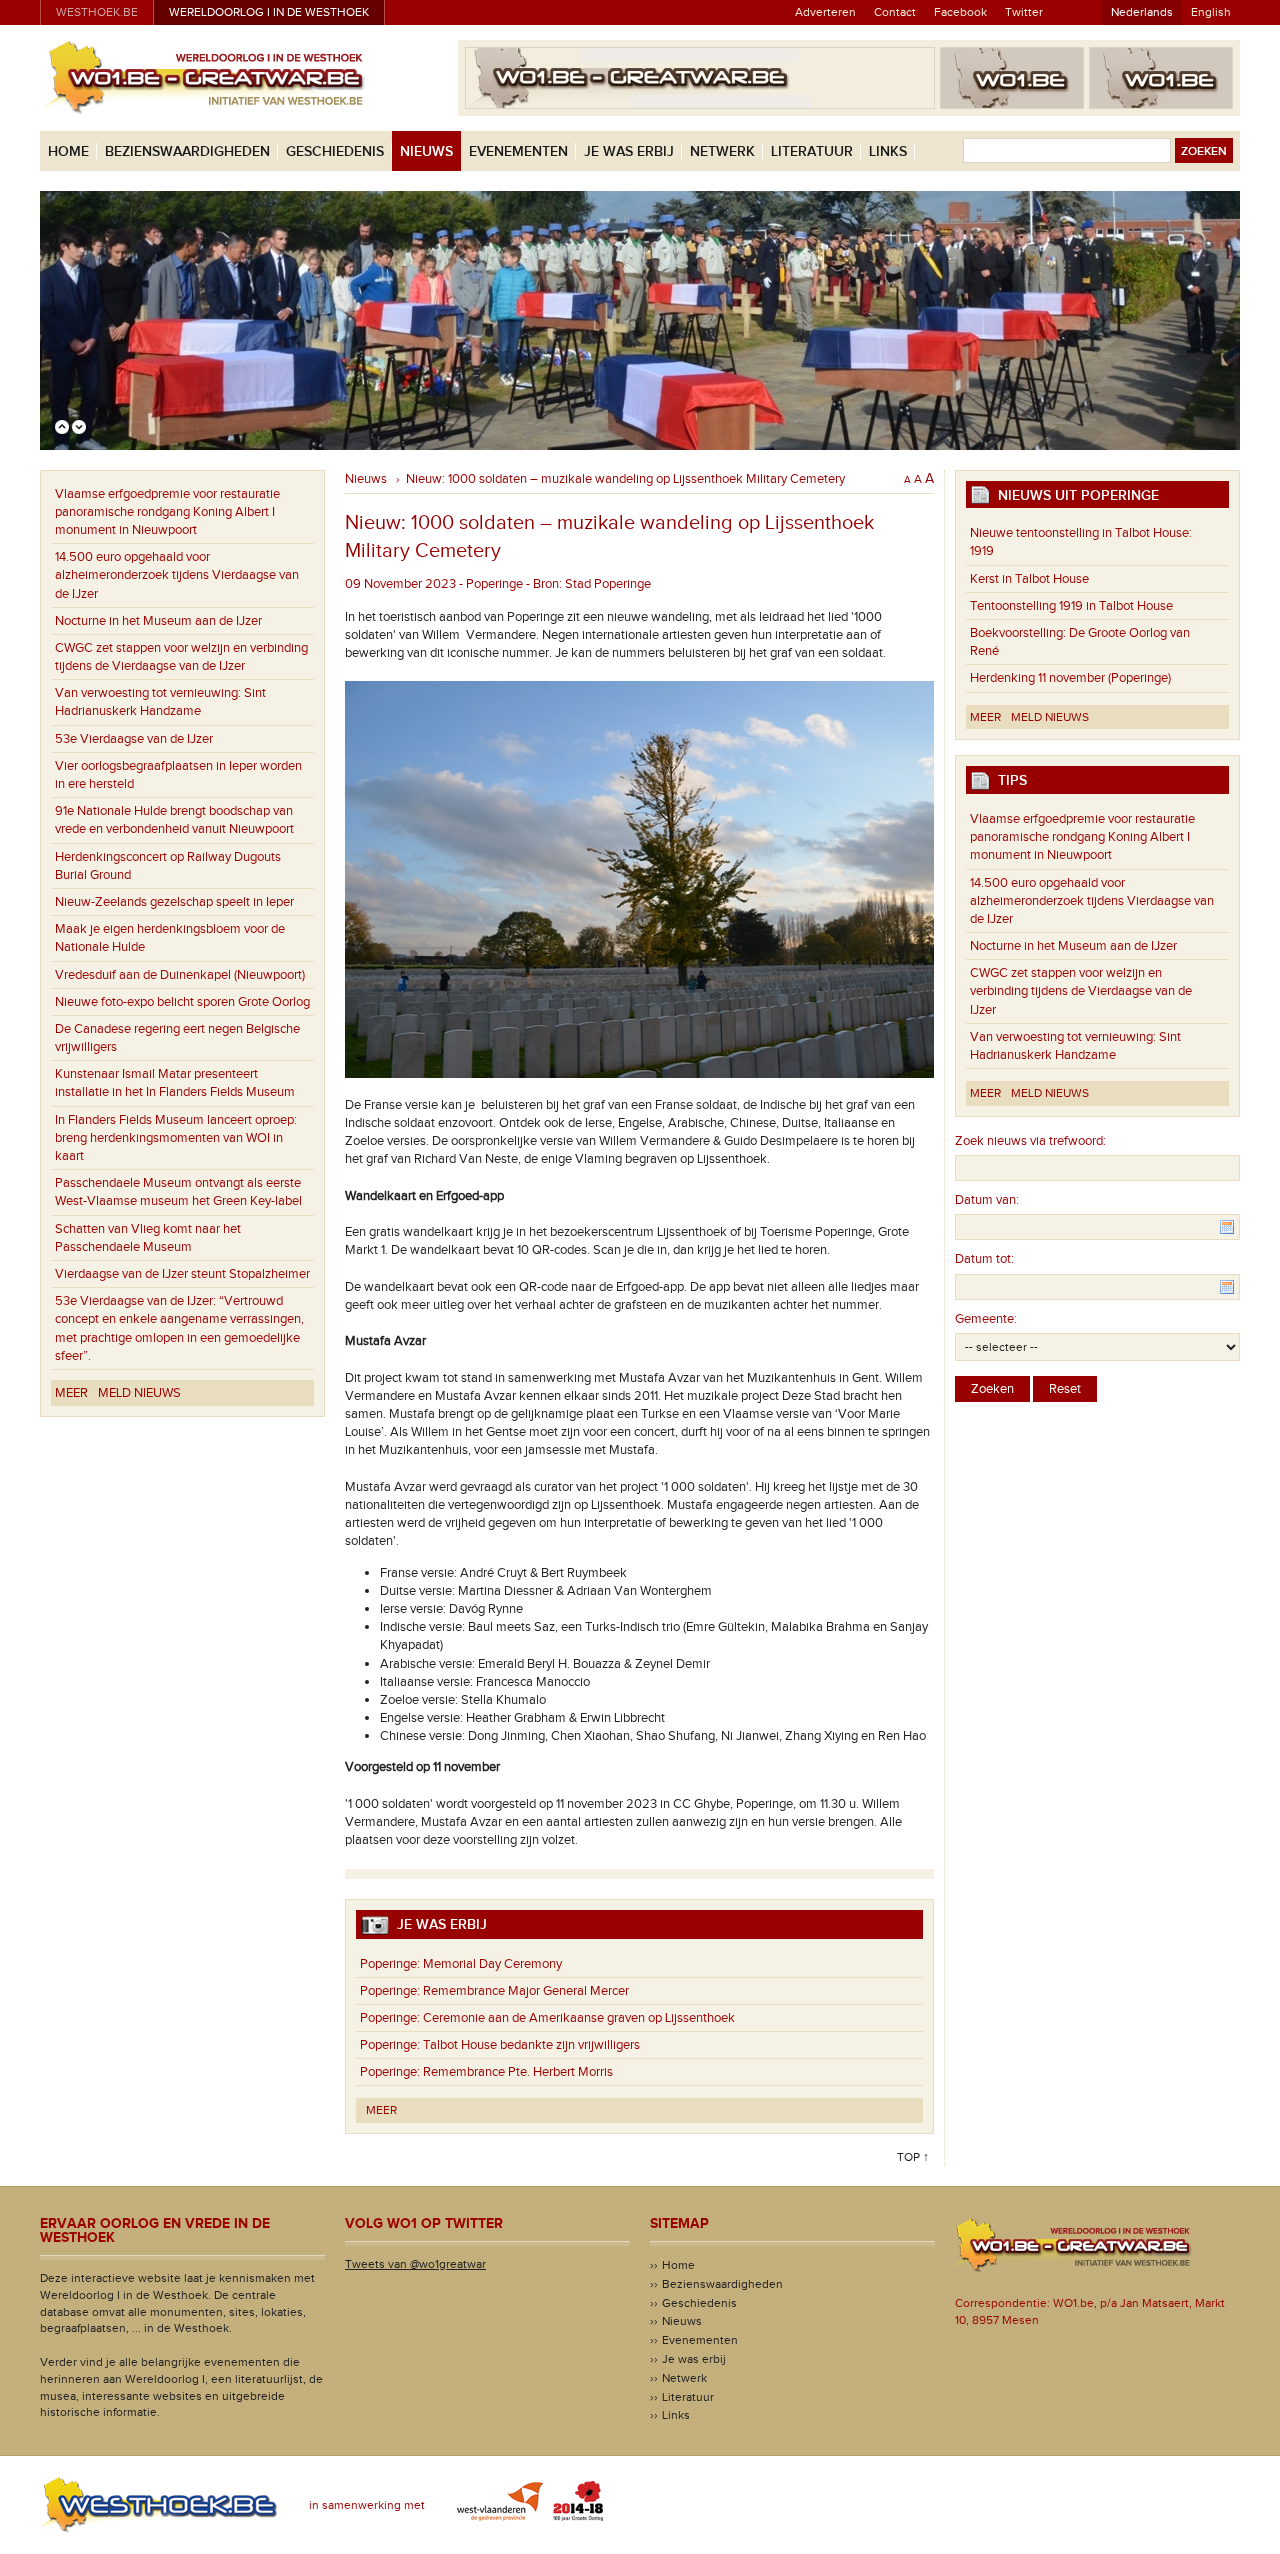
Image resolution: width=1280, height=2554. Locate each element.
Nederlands (1142, 12)
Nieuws (426, 151)
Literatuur (812, 151)
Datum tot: (984, 1259)
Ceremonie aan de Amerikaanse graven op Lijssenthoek (547, 2018)
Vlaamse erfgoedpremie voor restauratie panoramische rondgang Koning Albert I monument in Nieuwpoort (167, 512)
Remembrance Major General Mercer (494, 1991)
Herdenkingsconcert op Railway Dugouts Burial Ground (168, 866)
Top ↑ (913, 2157)
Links (888, 151)
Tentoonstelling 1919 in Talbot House (1071, 606)
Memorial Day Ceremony (461, 1964)
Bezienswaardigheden (187, 151)
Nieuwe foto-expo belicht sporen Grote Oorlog (182, 1002)
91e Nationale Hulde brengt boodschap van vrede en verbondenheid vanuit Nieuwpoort (174, 820)
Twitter (1024, 12)
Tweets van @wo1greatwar (415, 2264)
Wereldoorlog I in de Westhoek (269, 12)
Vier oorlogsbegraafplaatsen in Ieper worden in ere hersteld (178, 775)
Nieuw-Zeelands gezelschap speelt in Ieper (174, 902)
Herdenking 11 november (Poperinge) (1070, 678)
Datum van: (987, 1200)
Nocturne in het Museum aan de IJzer (158, 621)
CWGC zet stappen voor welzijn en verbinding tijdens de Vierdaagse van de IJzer (181, 657)
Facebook (960, 12)
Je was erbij (629, 151)
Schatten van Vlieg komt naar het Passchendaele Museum (148, 1238)
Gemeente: (986, 1319)
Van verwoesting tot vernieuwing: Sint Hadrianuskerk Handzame (160, 702)
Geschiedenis (335, 151)
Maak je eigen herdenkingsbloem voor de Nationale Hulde (170, 938)
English (1211, 12)
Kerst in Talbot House (1029, 579)
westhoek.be (97, 12)
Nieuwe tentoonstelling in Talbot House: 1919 (1081, 542)
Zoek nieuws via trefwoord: (1030, 1141)
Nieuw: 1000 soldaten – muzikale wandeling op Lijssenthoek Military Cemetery (625, 479)
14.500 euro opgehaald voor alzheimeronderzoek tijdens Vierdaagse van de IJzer (177, 575)
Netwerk (722, 151)
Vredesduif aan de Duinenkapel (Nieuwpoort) (180, 975)
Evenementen (518, 151)
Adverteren (825, 12)
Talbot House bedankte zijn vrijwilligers (500, 2045)
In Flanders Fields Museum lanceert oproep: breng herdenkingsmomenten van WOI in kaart (176, 1138)
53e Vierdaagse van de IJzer (134, 739)
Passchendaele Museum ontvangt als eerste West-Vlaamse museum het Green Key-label (178, 1192)
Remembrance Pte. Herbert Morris (486, 2072)
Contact (895, 12)
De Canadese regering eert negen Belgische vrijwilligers (177, 1038)
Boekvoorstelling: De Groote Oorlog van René (1080, 642)
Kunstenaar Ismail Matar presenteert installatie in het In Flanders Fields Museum (175, 1083)
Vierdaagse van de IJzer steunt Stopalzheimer (182, 1274)
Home (68, 151)
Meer (71, 1393)
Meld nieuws (139, 1393)
